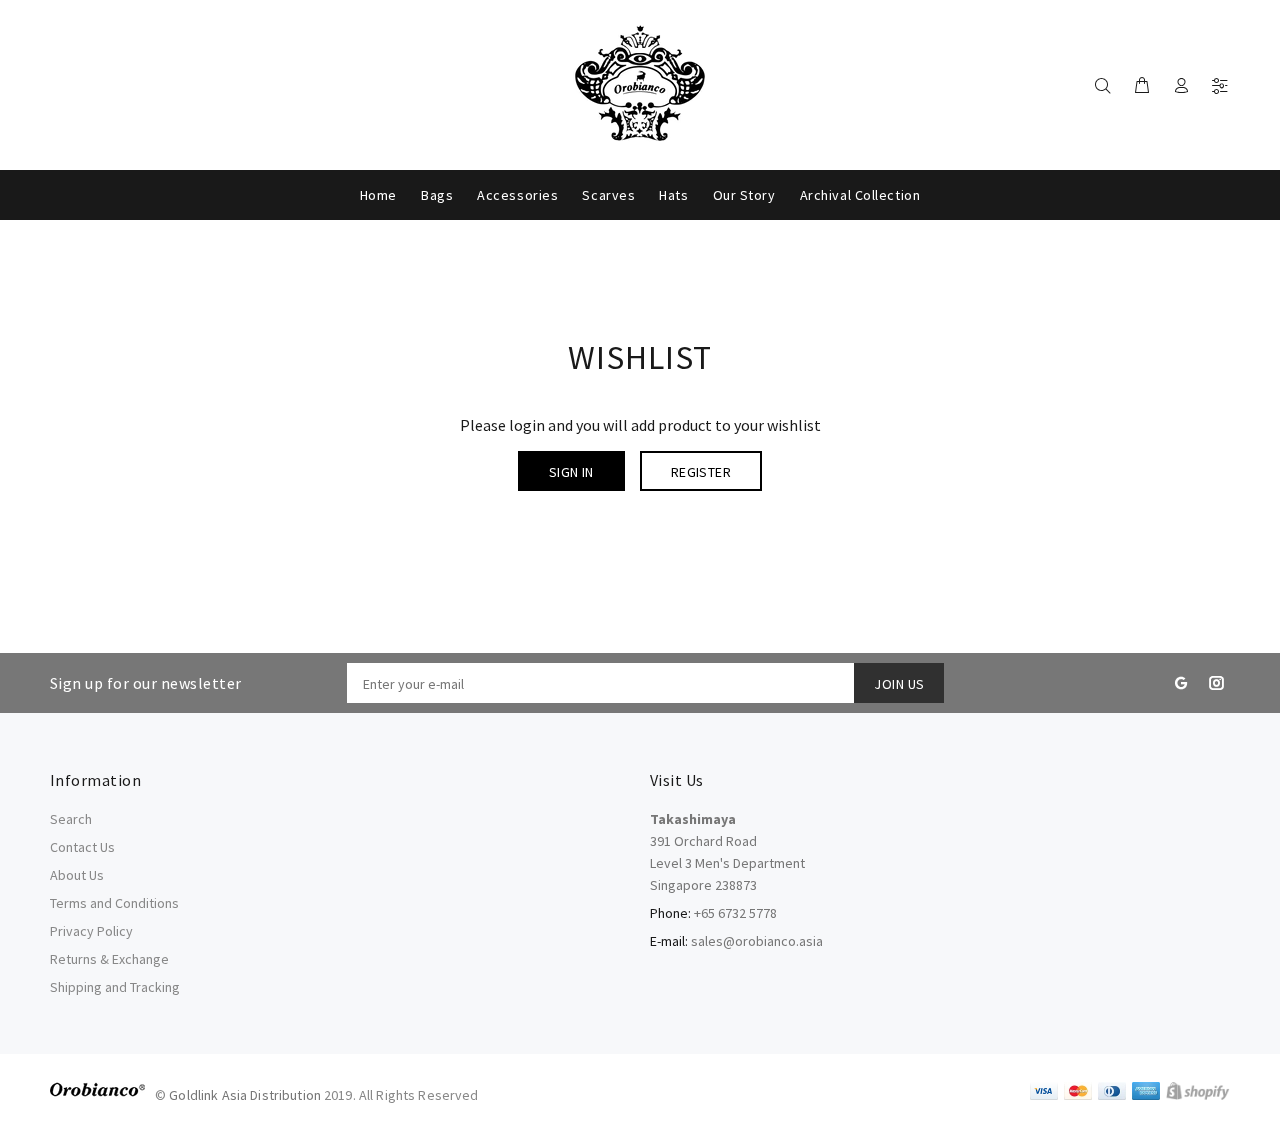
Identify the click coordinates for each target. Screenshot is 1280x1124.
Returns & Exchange (109, 959)
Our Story (744, 195)
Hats (673, 195)
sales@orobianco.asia (757, 941)
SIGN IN (571, 472)
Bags (437, 195)
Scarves (608, 195)
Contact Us (82, 847)
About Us (77, 875)
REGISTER (701, 472)
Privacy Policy (91, 931)
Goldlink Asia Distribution (245, 1095)
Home (378, 195)
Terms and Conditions (114, 903)
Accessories (517, 195)
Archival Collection (860, 195)
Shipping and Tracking (115, 987)
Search (71, 819)
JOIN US (899, 684)
